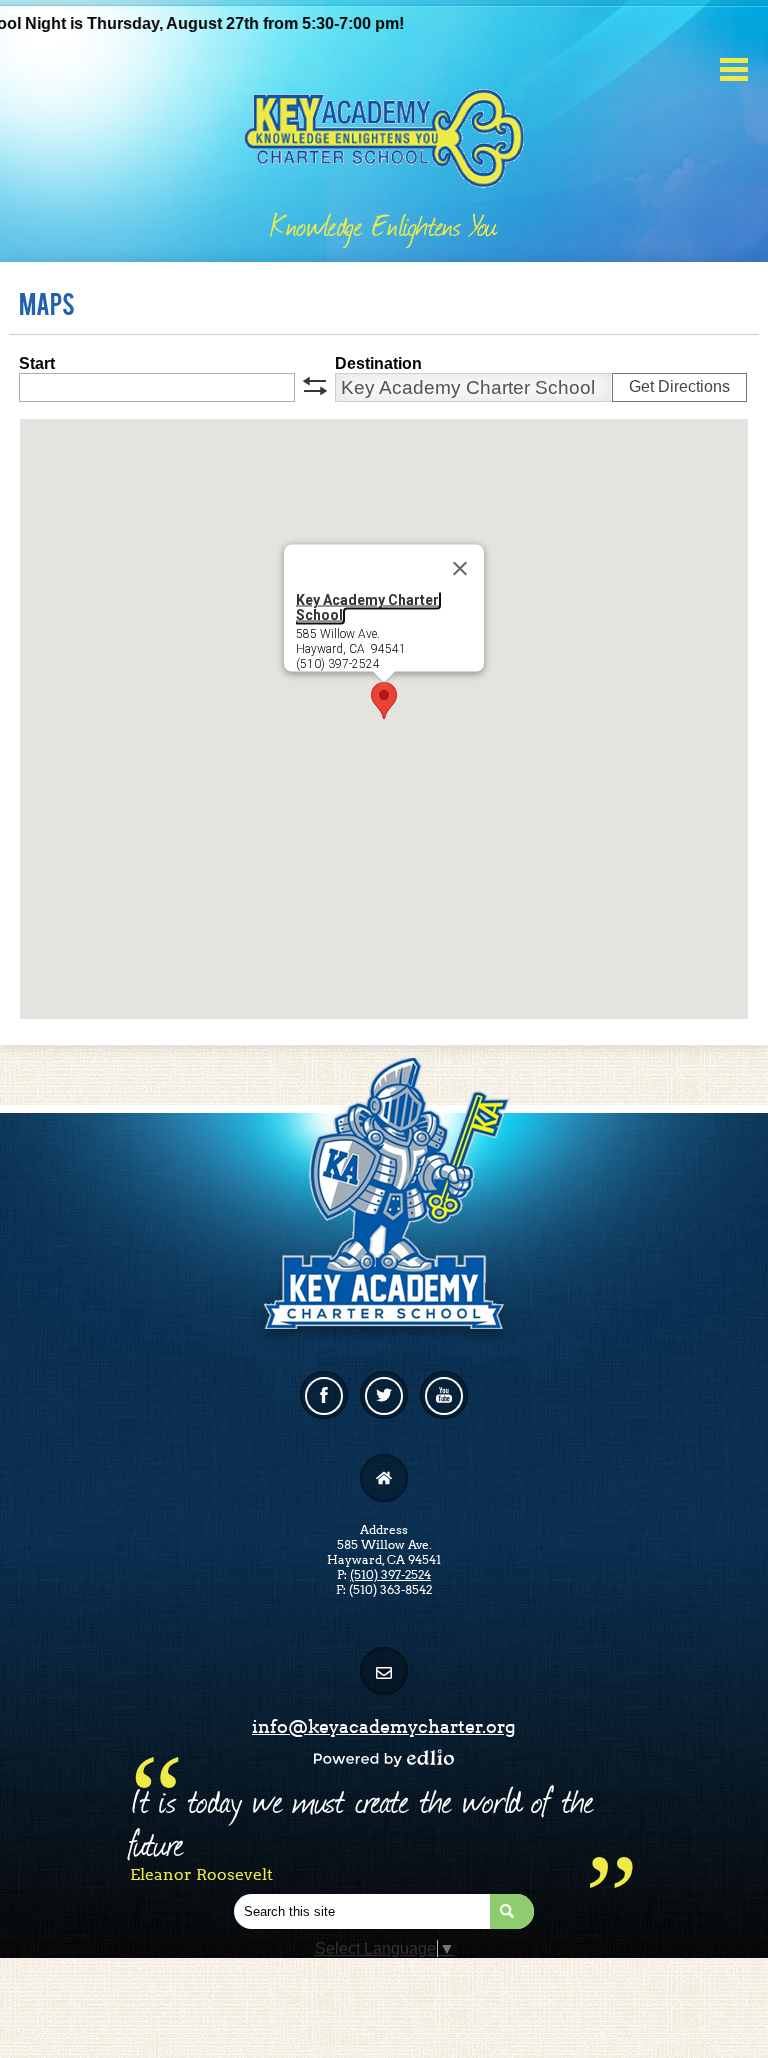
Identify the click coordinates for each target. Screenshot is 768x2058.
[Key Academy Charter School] (384, 131)
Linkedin (444, 1395)
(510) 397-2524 (390, 1574)
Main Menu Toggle (734, 69)
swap (315, 386)
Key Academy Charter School (367, 607)
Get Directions (679, 386)
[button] (384, 700)
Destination (378, 363)
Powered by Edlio (384, 1758)
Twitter (384, 1395)
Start (37, 363)
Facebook (324, 1395)
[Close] (460, 569)
